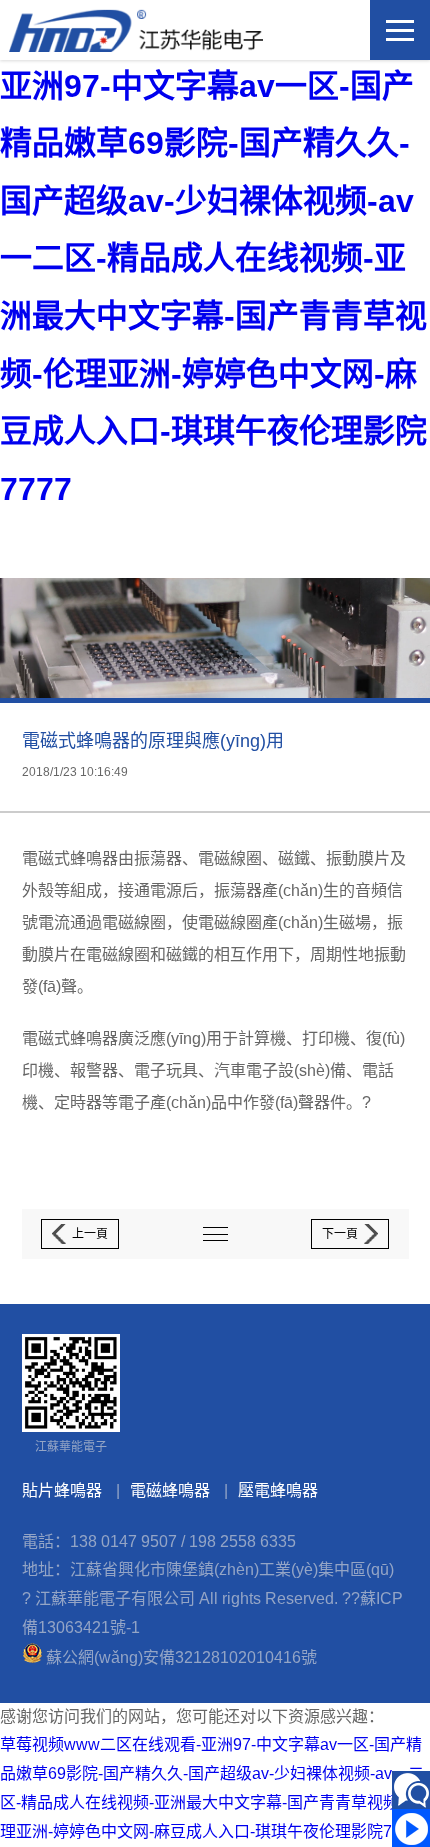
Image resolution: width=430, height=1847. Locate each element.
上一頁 (90, 1234)
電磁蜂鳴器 (170, 1490)
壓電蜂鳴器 (278, 1490)
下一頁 (340, 1234)
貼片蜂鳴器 (62, 1490)
